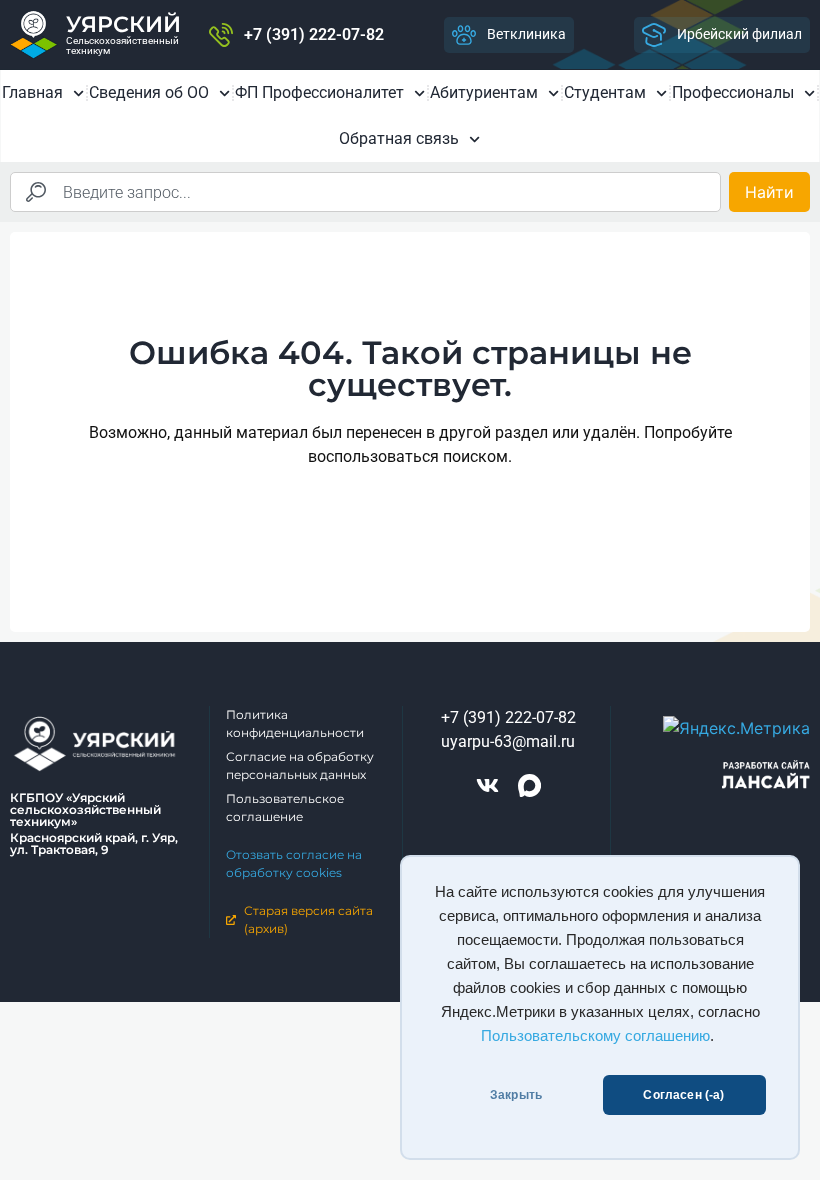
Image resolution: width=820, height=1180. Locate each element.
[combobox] (365, 192)
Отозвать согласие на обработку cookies (294, 863)
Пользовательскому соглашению (595, 1036)
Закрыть (516, 1095)
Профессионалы (733, 92)
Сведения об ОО (149, 92)
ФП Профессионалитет (319, 92)
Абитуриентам (484, 92)
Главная (32, 92)
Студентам (605, 92)
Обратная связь (399, 138)
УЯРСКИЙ (123, 24)
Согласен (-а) (683, 1095)
